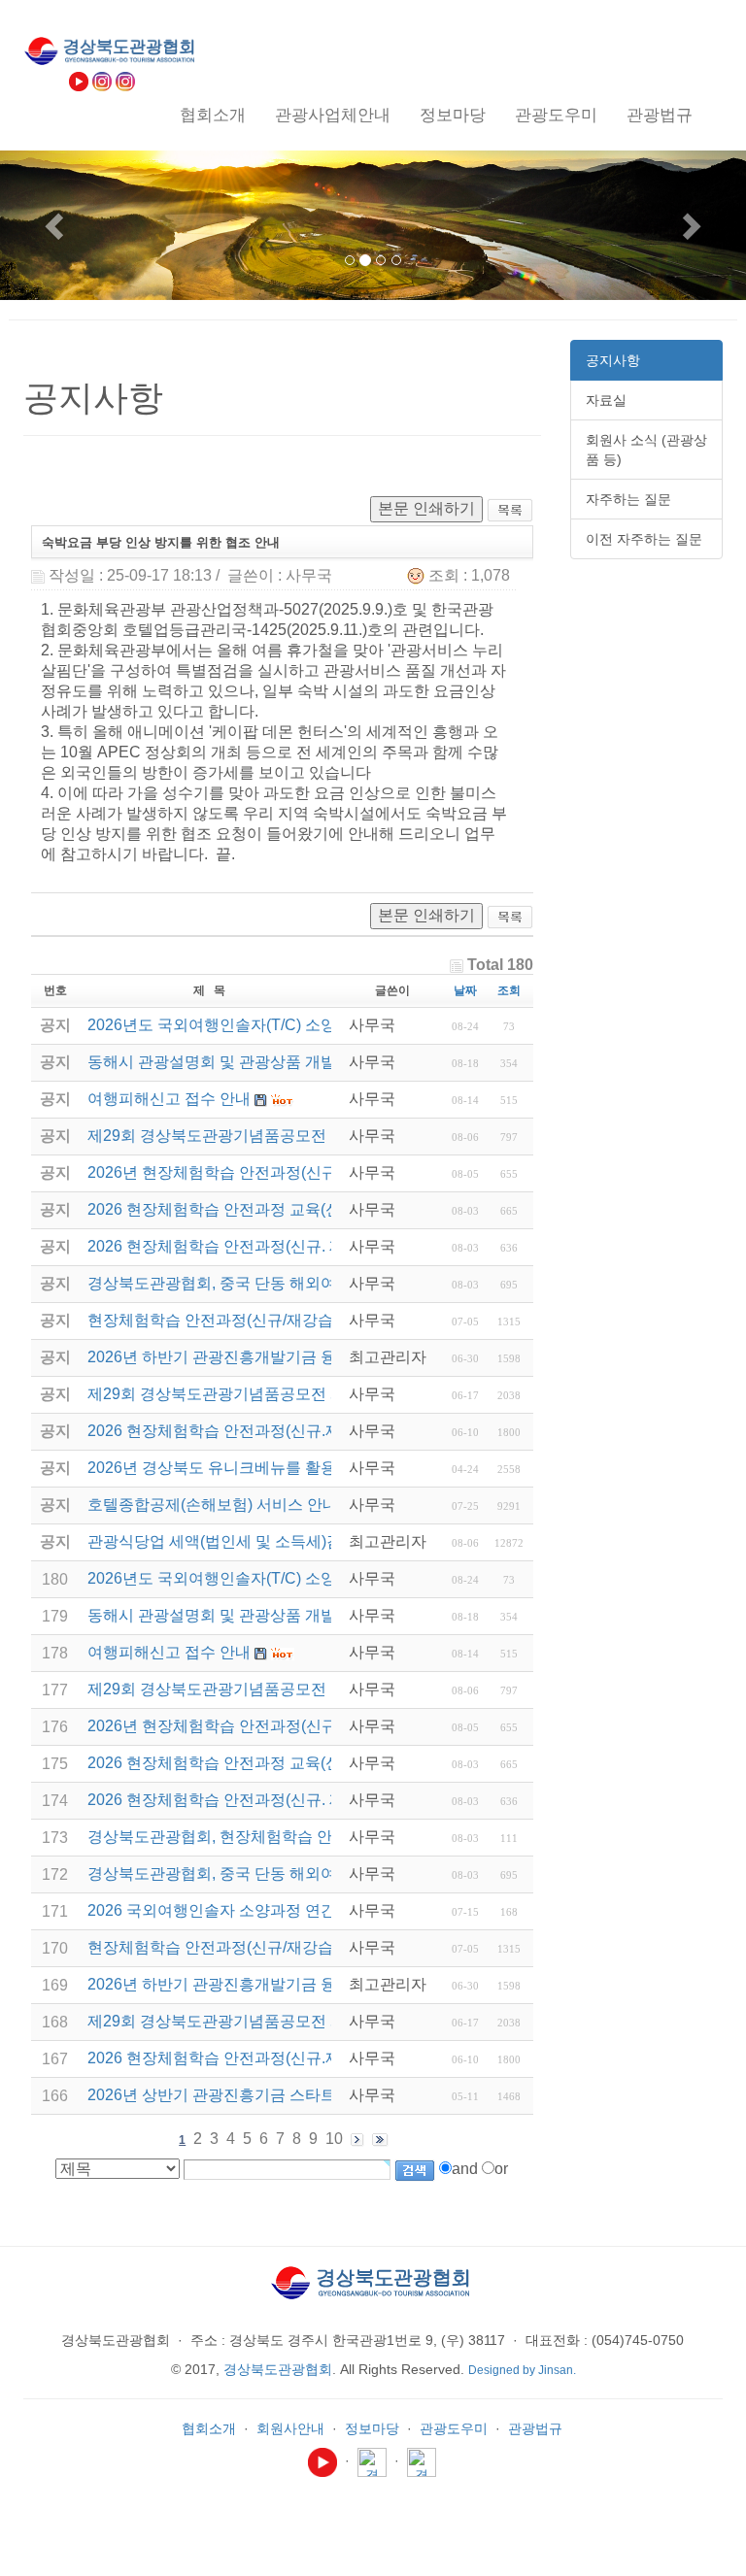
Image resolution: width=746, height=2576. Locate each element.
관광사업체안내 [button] (333, 115)
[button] (56, 225)
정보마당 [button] (453, 115)
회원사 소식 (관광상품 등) (646, 450)
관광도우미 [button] (556, 115)
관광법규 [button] (660, 115)
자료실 (606, 400)
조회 (509, 990)
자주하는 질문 (628, 499)
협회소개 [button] (213, 115)
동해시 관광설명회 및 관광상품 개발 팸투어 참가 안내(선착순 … (307, 1615)
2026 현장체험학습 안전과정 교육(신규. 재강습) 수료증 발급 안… (312, 1763)
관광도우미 (454, 2428)
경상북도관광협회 (278, 2369)
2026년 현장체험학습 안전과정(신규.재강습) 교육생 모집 (283, 1726)
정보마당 (372, 2428)
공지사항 (613, 360)
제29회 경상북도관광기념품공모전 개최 (224, 2021)
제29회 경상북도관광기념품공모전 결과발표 (240, 1689)
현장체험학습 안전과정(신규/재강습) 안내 (230, 1947)
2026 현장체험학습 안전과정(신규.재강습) (232, 2058)
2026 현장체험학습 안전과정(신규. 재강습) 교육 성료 (269, 1800)
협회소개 (209, 2428)
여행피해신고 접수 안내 (169, 1652)
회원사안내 (290, 2428)
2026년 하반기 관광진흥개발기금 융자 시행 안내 (254, 1984)
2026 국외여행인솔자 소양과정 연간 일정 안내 (247, 1910)
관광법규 (535, 2428)
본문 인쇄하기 (426, 508)
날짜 (465, 990)
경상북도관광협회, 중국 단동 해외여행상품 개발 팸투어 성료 (295, 1873)
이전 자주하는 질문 (644, 539)
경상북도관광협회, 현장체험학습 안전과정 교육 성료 (268, 1837)
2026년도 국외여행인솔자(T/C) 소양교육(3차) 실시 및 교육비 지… (314, 1578)
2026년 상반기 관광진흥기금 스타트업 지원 (237, 2095)
